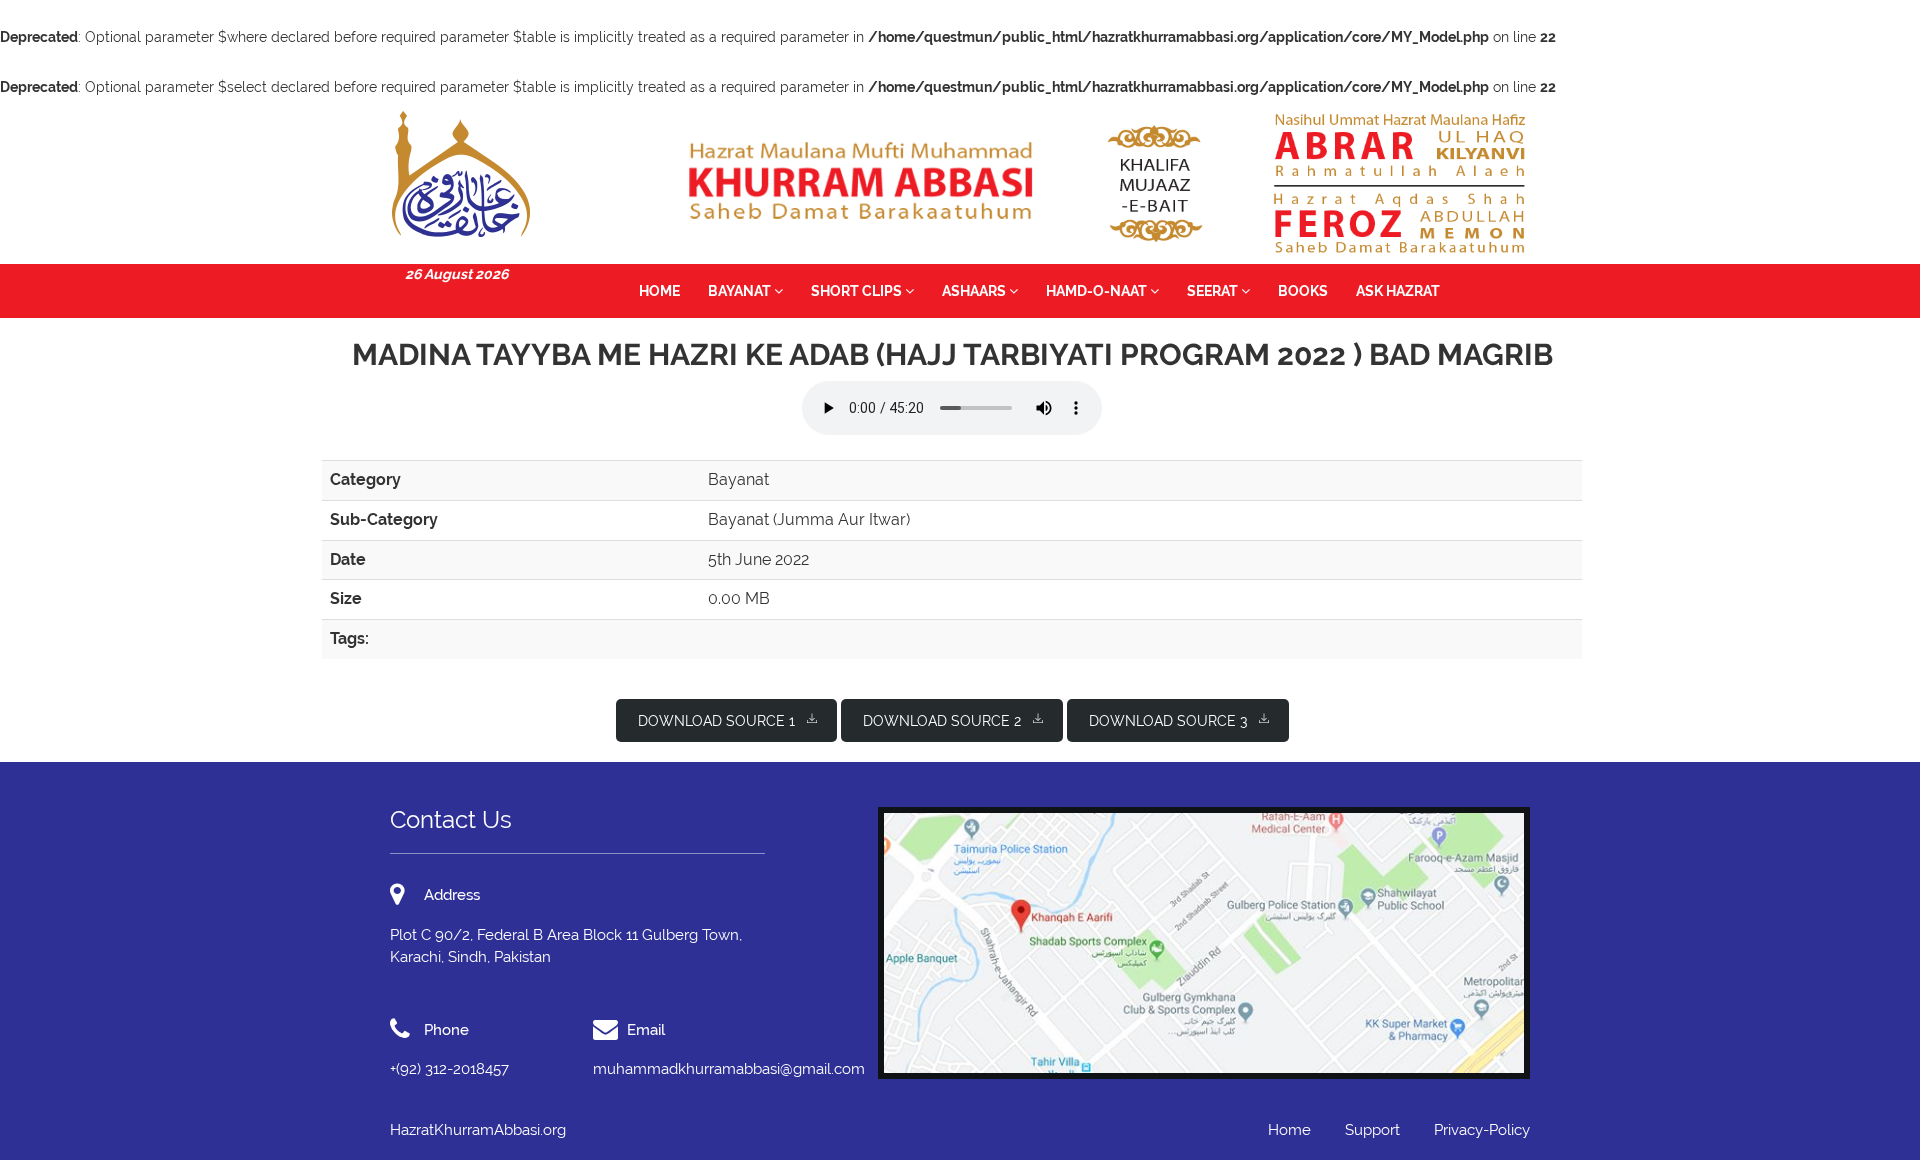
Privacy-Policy (1482, 1130)
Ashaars (975, 291)
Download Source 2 (942, 721)
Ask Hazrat (1398, 291)
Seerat (1214, 291)
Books (1303, 291)
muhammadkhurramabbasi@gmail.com (729, 1069)
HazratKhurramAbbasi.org (478, 1130)
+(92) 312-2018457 (449, 1069)
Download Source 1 (716, 721)
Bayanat (741, 291)
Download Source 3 (1168, 721)
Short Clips (858, 291)
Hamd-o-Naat (1098, 291)
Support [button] (1372, 1130)
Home (659, 291)
